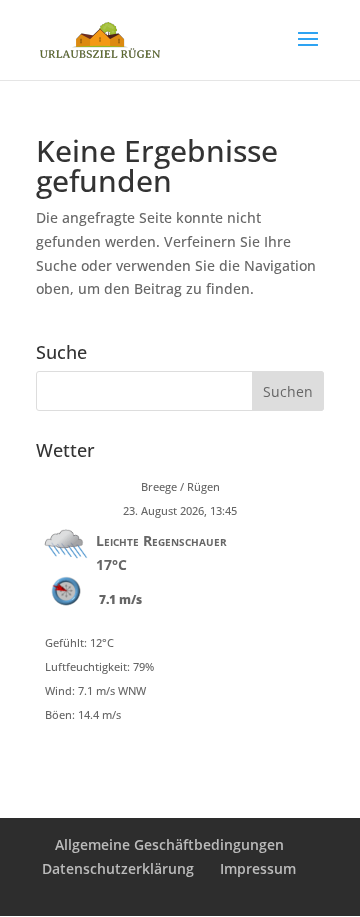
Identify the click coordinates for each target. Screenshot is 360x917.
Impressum (258, 868)
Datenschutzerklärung (118, 868)
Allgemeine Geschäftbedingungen (169, 844)
